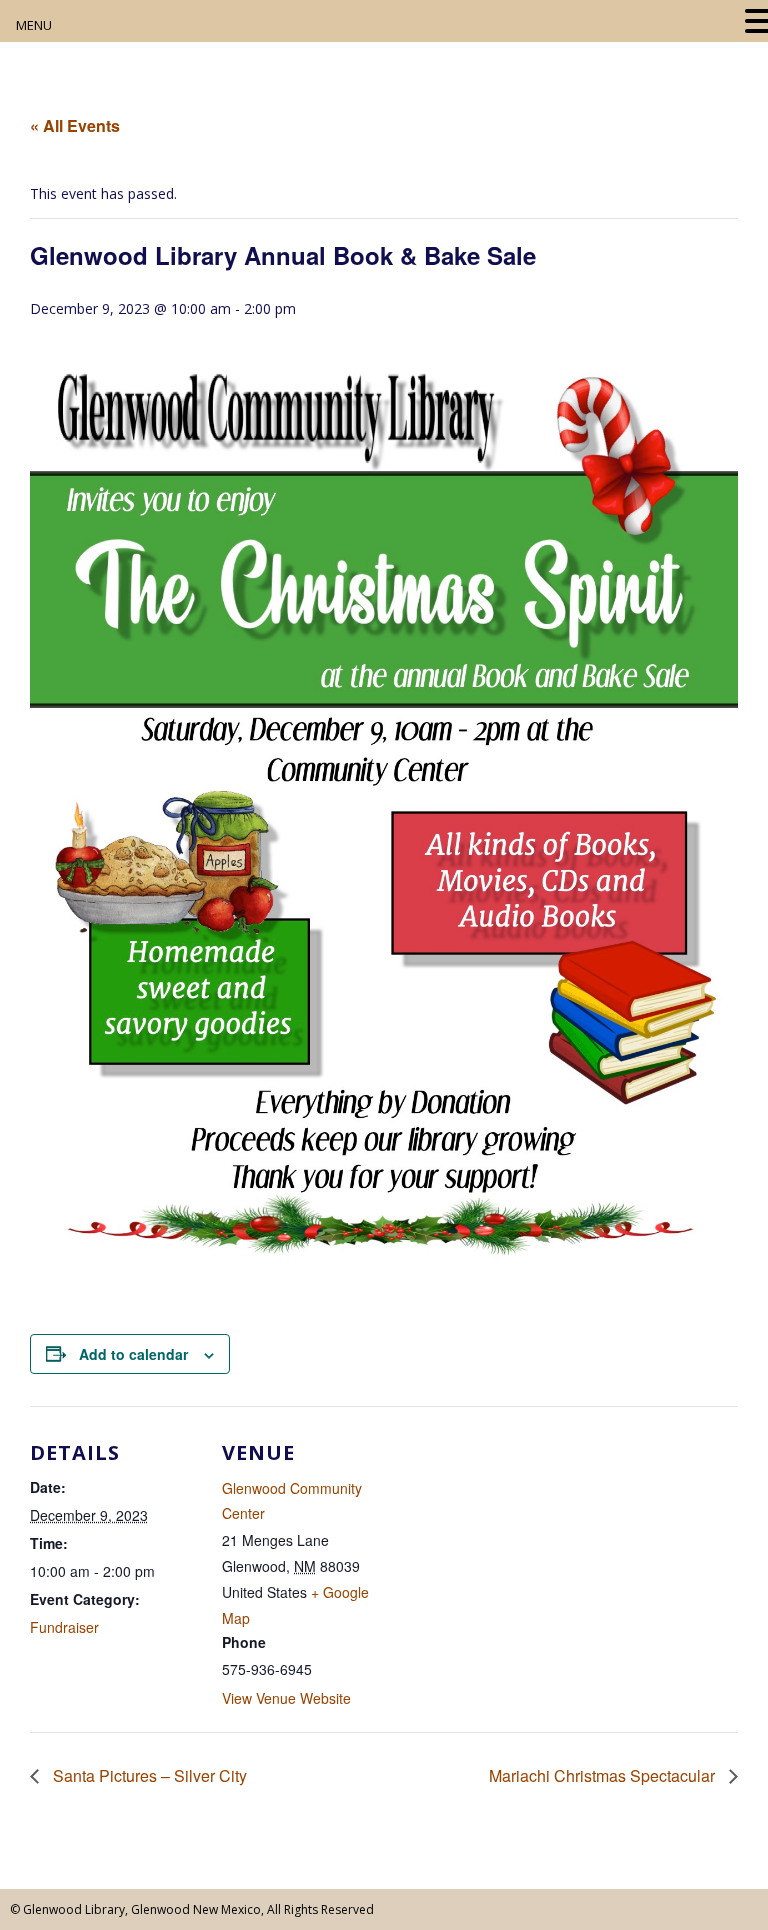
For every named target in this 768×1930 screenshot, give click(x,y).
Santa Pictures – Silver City (148, 1775)
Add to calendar (133, 1354)
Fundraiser (64, 1627)
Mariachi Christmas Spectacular (604, 1775)
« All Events (75, 125)
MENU (34, 25)
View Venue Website (286, 1698)
